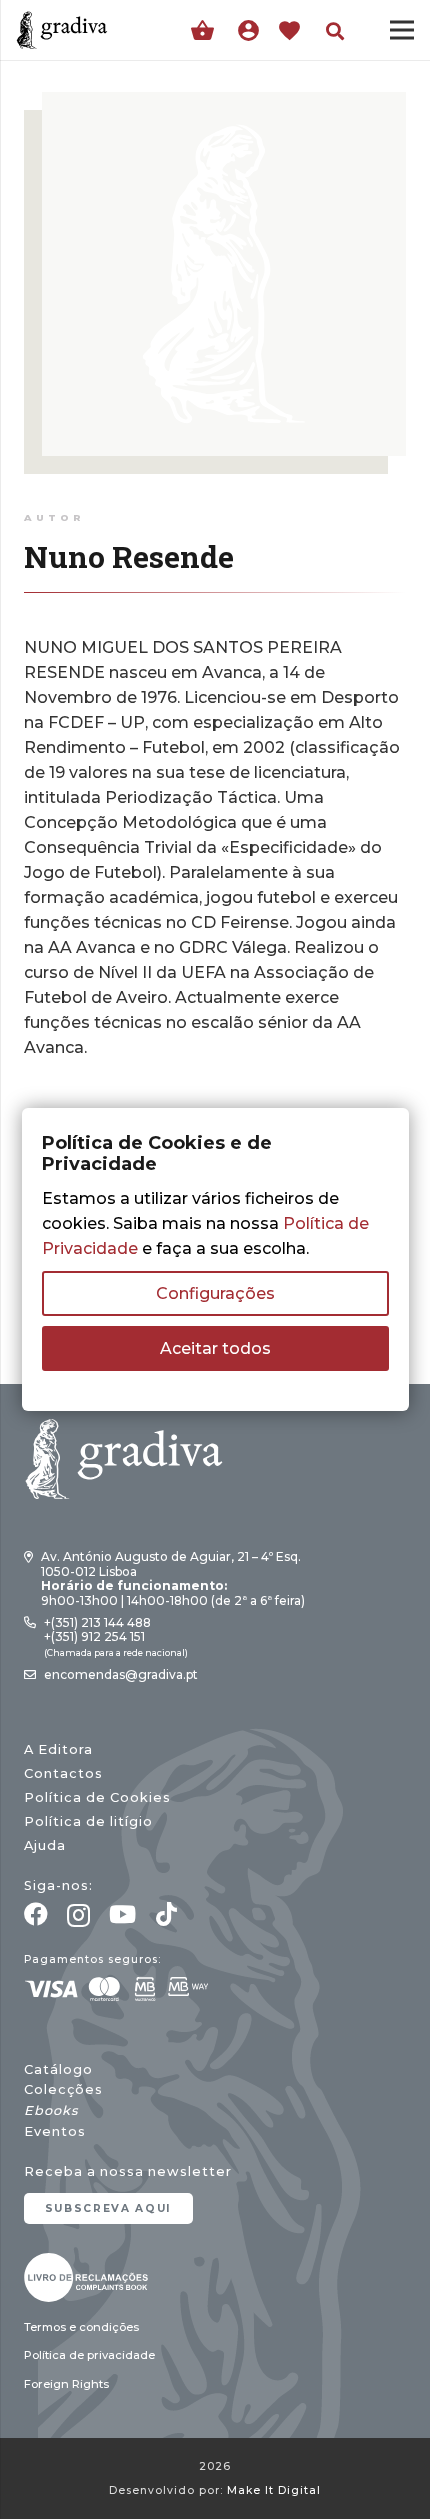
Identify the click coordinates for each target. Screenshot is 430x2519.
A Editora (58, 1749)
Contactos (63, 1773)
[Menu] (402, 30)
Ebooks (51, 2110)
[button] (335, 31)
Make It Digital (274, 2490)
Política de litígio (88, 1821)
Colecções (63, 2089)
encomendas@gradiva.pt (121, 1674)
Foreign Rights (66, 2384)
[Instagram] (78, 1915)
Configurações (215, 1293)
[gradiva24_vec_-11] (62, 30)
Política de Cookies (97, 1797)
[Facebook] (36, 1914)
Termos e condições (81, 2327)
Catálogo (58, 2069)
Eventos (55, 2131)
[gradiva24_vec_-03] (86, 2277)
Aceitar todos (215, 1348)
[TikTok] (166, 1914)
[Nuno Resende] (224, 104)
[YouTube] (122, 1914)
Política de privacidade (89, 2355)
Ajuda (45, 1845)
